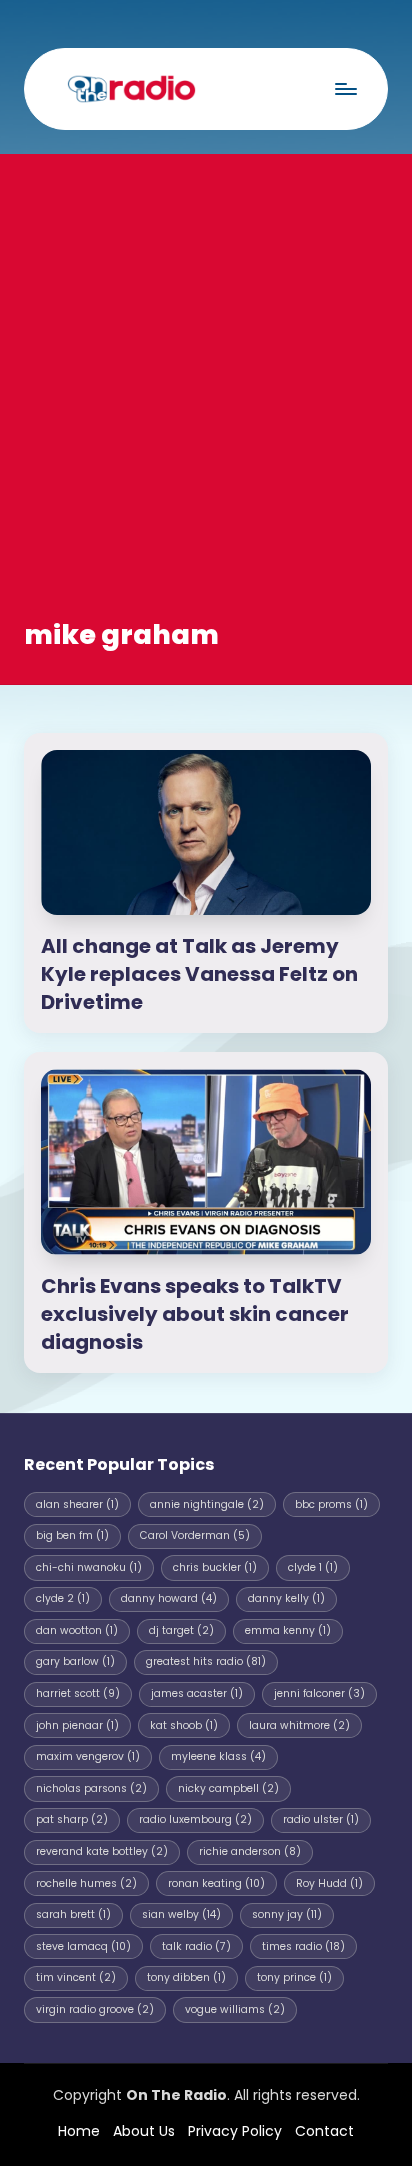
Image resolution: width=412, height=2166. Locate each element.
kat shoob (184, 1725)
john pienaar (77, 1725)
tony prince (294, 1977)
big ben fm (72, 1535)
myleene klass (218, 1756)
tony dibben (186, 1977)
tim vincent (76, 1977)
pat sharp (72, 1819)
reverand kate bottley (102, 1851)
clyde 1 (313, 1567)
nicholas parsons (91, 1788)
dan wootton (77, 1630)
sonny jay (287, 1914)
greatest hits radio (206, 1661)
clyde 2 (63, 1598)
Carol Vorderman (195, 1535)
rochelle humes (86, 1883)
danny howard (169, 1598)
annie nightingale (207, 1504)
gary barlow (75, 1661)
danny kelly (286, 1598)
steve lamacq (83, 1946)
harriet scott (78, 1693)
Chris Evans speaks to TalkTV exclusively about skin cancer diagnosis (195, 1314)
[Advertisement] (206, 400)
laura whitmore (299, 1725)
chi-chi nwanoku (89, 1567)
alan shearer (77, 1504)
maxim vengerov (88, 1756)
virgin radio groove (95, 2009)
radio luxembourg (195, 1819)
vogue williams (235, 2009)
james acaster (197, 1693)
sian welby (181, 1914)
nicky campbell (228, 1788)
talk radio (196, 1946)
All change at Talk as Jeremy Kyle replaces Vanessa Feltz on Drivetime (199, 974)
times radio (303, 1946)
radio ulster (321, 1819)
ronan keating (216, 1883)
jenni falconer (319, 1693)
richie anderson (250, 1851)
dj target (181, 1630)
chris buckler (215, 1567)
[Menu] (345, 88)
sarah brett (73, 1914)
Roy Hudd (329, 1883)
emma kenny (288, 1630)
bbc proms (331, 1504)
